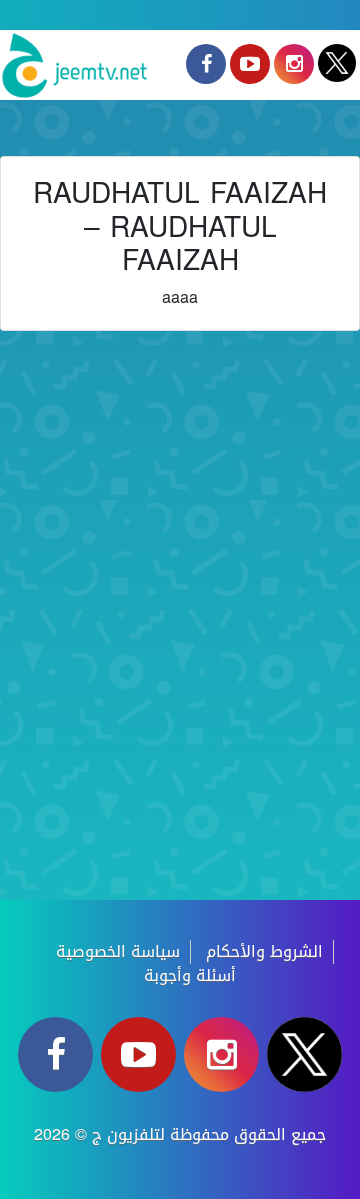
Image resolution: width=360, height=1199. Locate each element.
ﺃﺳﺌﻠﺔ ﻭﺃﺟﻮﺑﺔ (190, 975)
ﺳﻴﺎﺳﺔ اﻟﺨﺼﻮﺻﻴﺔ (118, 951)
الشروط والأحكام (264, 951)
